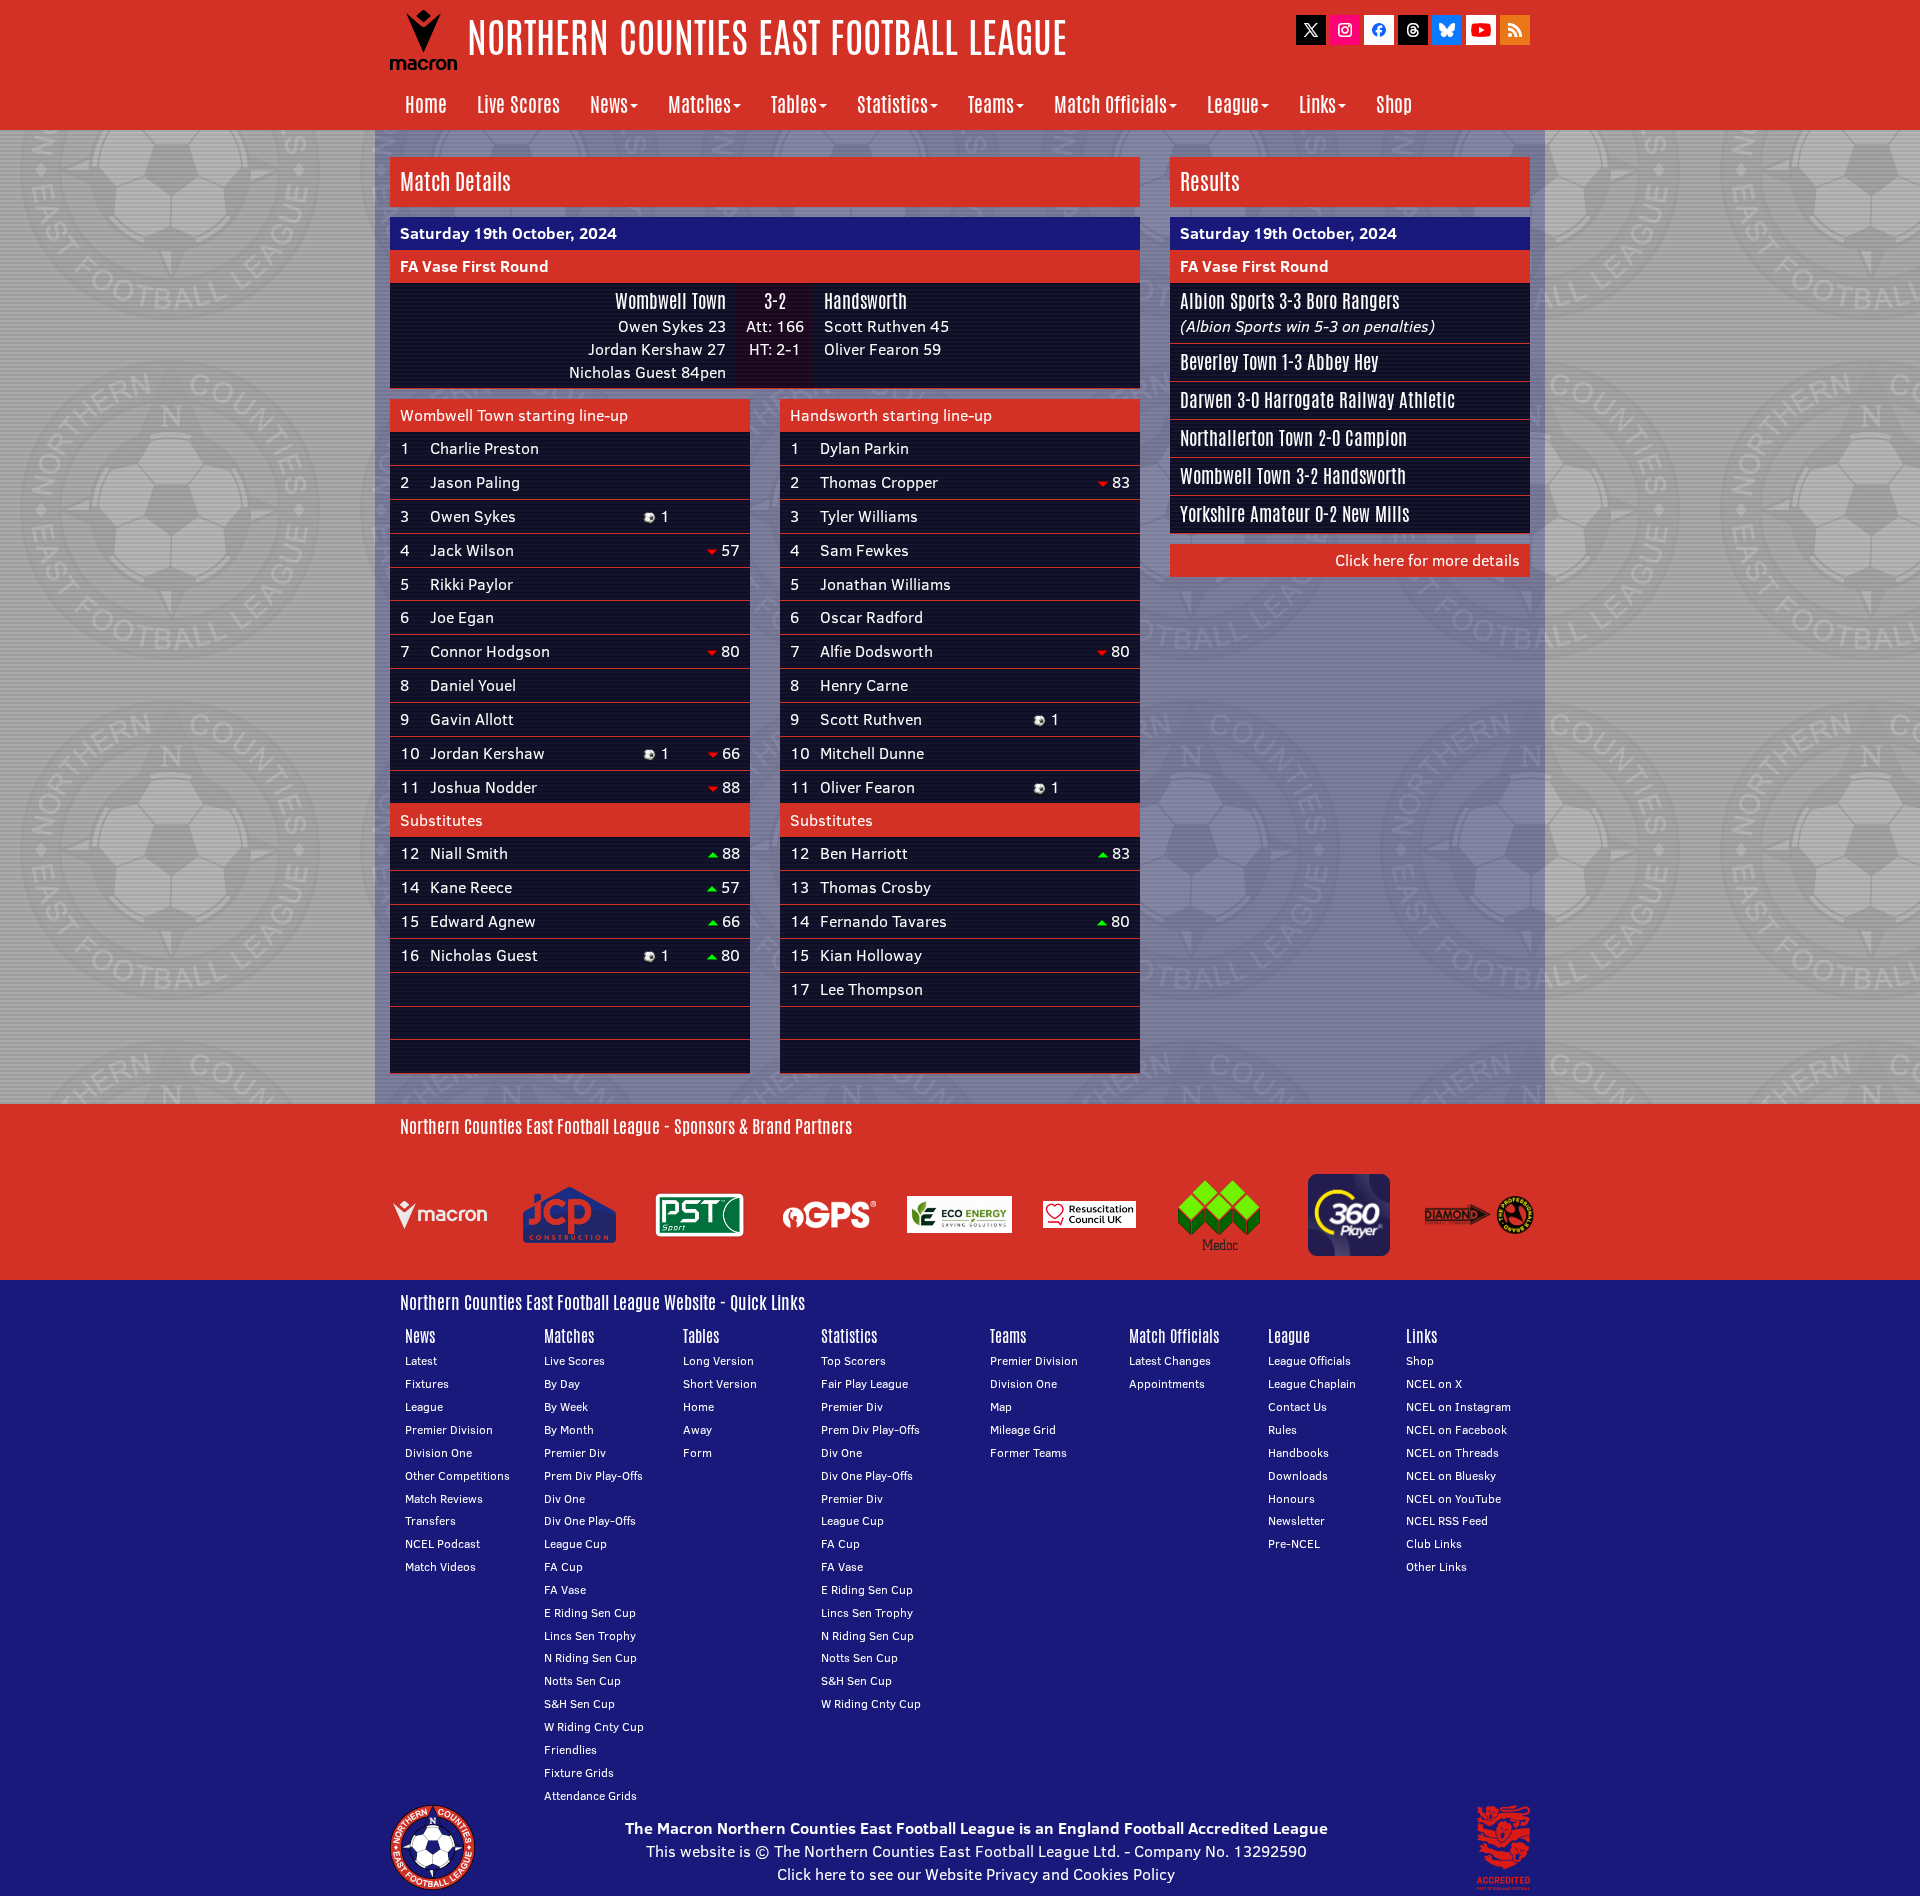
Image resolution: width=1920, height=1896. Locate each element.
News (609, 104)
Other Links (1436, 1566)
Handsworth (865, 301)
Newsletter (1296, 1520)
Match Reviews (444, 1498)
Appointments (1167, 1383)
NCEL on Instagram (1458, 1406)
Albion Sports (1227, 301)
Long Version (718, 1360)
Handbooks (1298, 1452)
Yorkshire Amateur (1245, 514)
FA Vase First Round (474, 266)
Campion (1376, 438)
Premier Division (449, 1429)
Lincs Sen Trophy (590, 1635)
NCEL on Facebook (1456, 1429)
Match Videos (440, 1566)
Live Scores (518, 104)
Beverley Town (1228, 362)
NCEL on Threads (1452, 1452)
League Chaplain (1312, 1383)
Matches (699, 104)
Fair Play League (864, 1383)
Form (697, 1452)
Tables (794, 104)
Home (426, 104)
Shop (1394, 104)
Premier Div (575, 1452)
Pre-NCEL (1294, 1543)
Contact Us (1297, 1406)
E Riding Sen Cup (590, 1612)
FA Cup (563, 1566)
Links (1317, 104)
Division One (438, 1452)
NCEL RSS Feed (1447, 1520)
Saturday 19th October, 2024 (508, 233)
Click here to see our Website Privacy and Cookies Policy (976, 1874)
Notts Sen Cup (582, 1680)
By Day (562, 1383)
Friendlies (570, 1749)
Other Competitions (457, 1475)
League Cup (575, 1543)
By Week (566, 1406)
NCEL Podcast (442, 1543)
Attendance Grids (590, 1795)
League (1233, 104)
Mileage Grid (1023, 1429)
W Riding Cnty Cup (594, 1726)
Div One (564, 1498)
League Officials (1309, 1360)
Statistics (892, 104)
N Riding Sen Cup (590, 1657)
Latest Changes (1170, 1360)
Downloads (1298, 1475)
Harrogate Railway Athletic (1359, 400)
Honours (1291, 1498)
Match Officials (1110, 104)
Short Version (720, 1383)
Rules (1282, 1429)
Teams (991, 104)
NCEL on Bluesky (1451, 1475)
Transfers (430, 1520)
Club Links (1434, 1543)
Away (697, 1429)
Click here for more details (1427, 560)
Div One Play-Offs (590, 1520)
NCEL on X (1434, 1383)
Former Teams (1028, 1452)
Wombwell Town (670, 301)
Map (1001, 1406)
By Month (569, 1429)
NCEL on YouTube (1453, 1498)
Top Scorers (853, 1360)
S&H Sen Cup (579, 1703)
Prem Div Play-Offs (593, 1475)
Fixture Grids (579, 1772)
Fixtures (427, 1383)
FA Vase (565, 1589)
